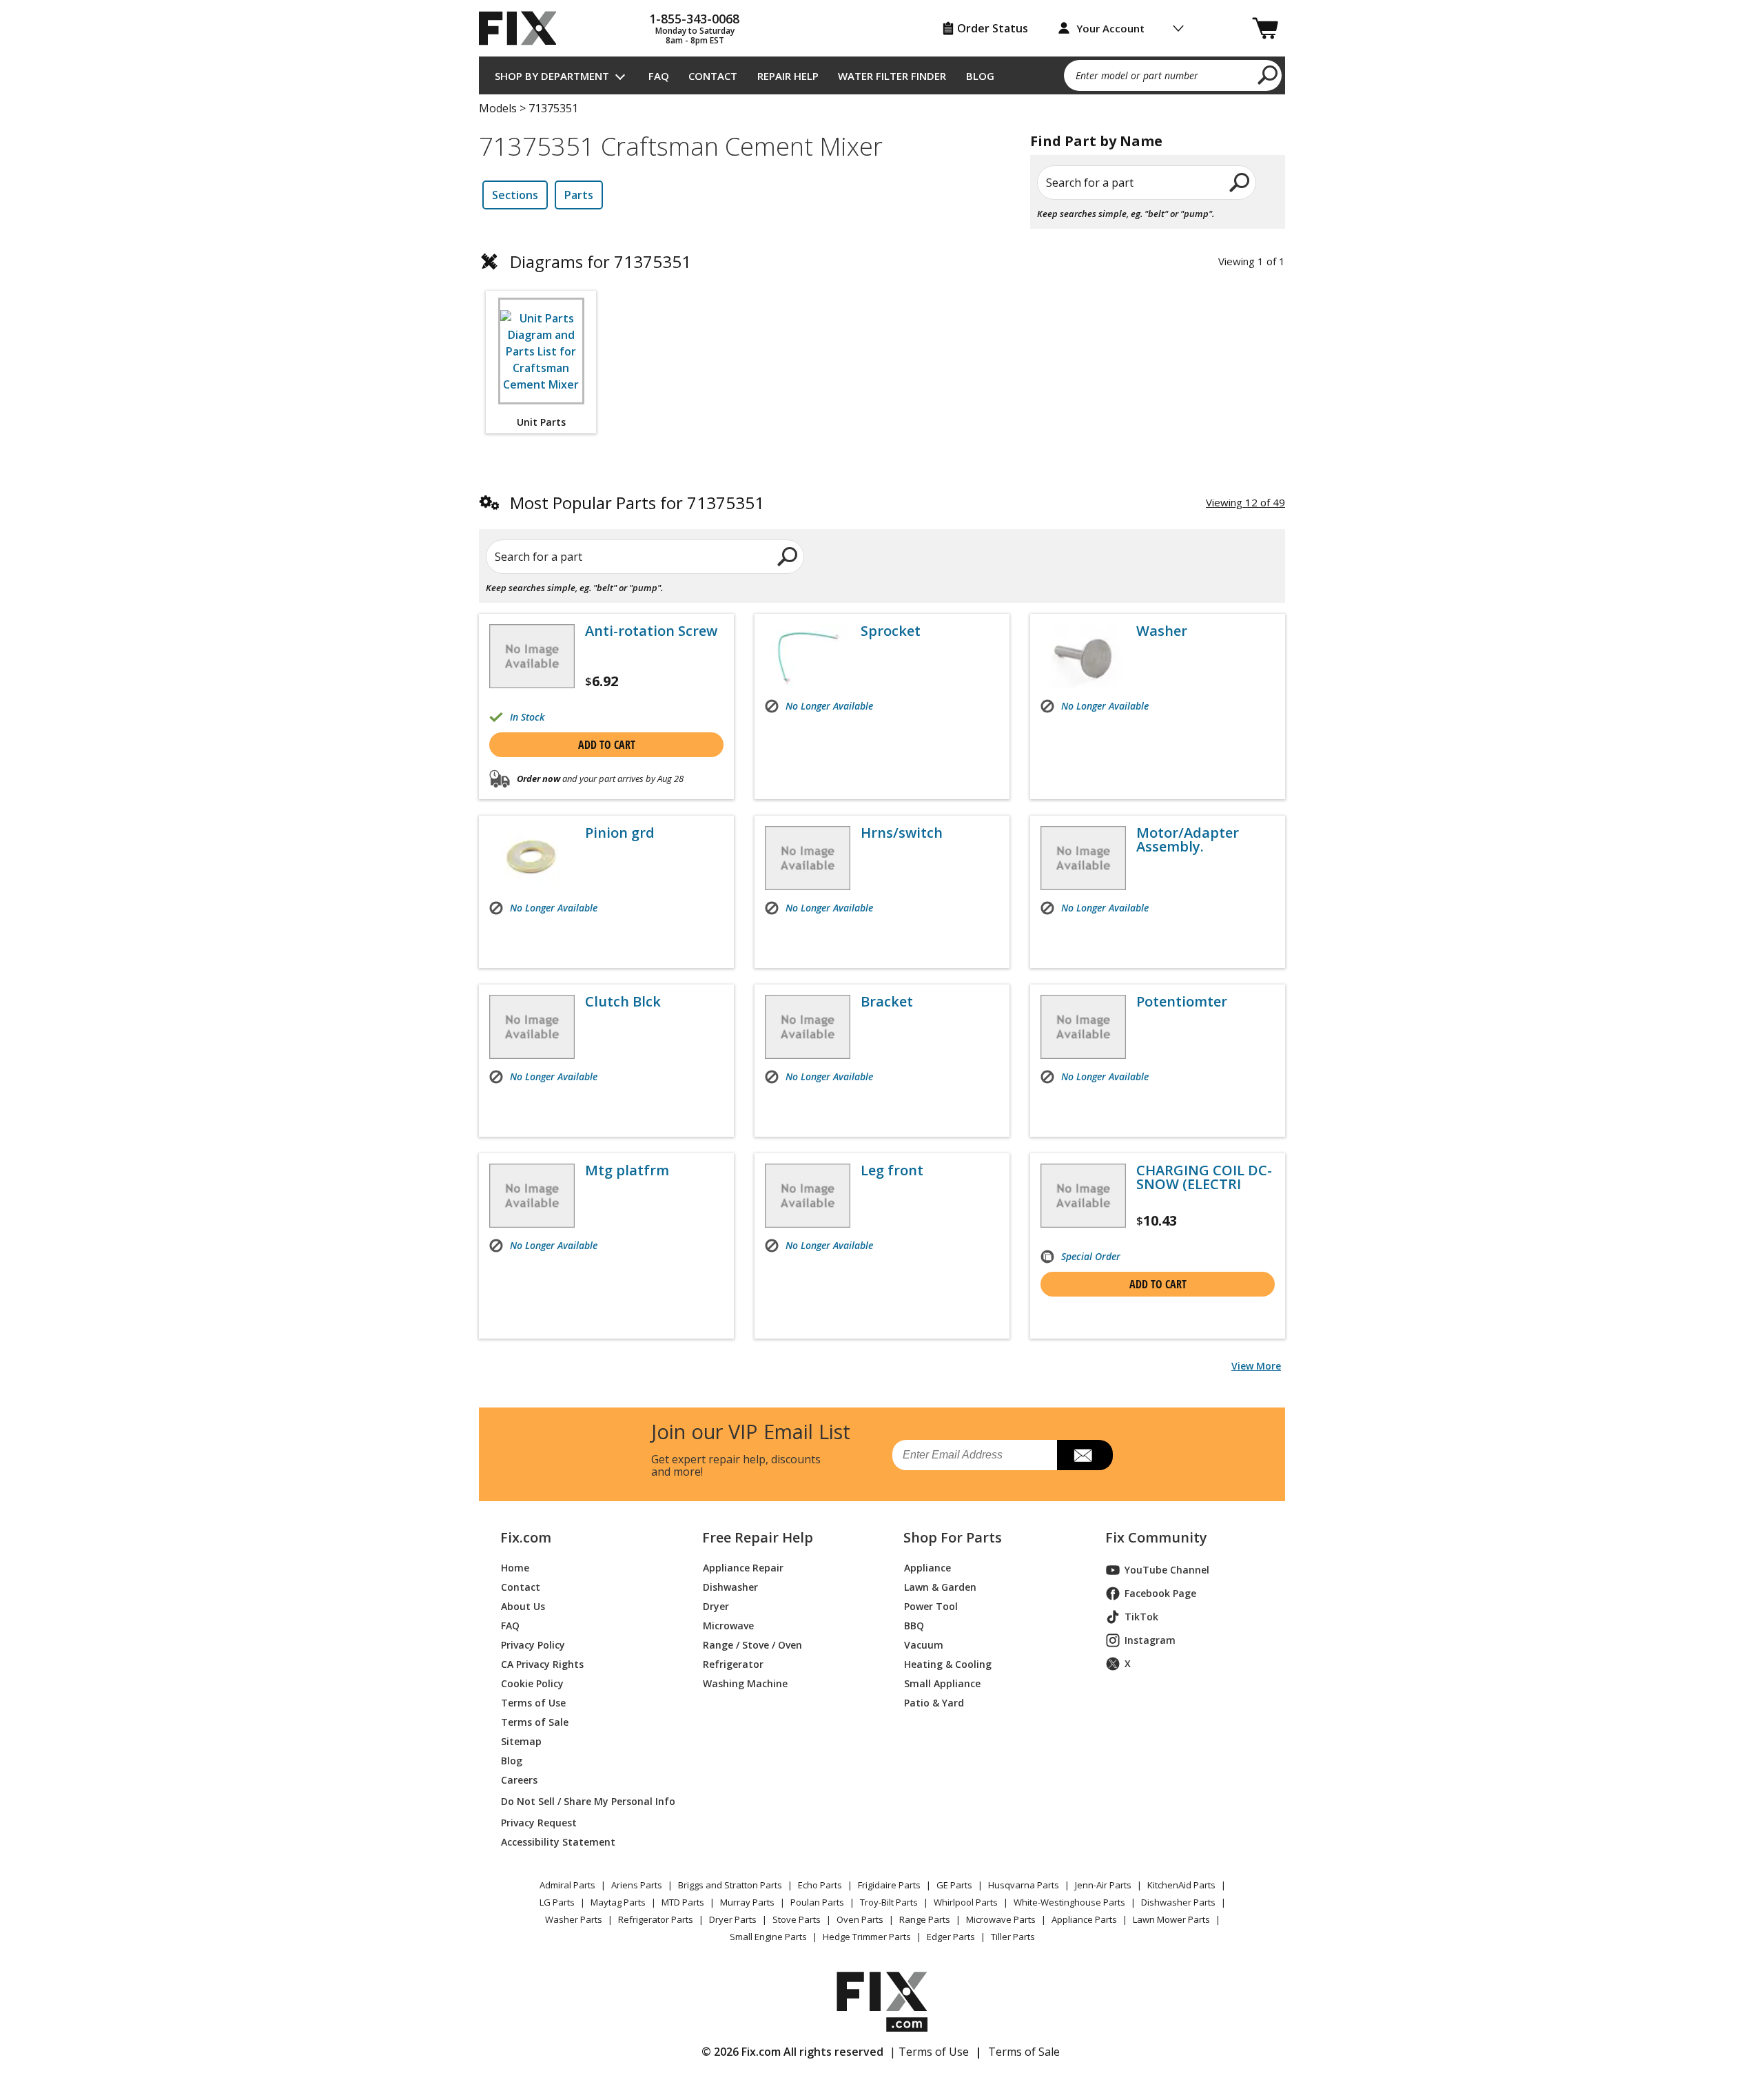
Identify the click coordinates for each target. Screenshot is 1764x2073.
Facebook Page (1160, 1593)
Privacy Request (539, 1823)
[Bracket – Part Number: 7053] (808, 1027)
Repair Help (788, 76)
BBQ (914, 1626)
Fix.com (526, 1538)
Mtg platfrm (627, 1170)
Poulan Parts (817, 1902)
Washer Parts (574, 1919)
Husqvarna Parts (1024, 1885)
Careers (519, 1780)
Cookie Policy (532, 1683)
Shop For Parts (953, 1538)
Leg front (892, 1170)
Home (515, 1568)
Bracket (887, 1002)
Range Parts (925, 1919)
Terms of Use (533, 1703)
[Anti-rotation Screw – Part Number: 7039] (532, 656)
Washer (1162, 631)
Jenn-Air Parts (1103, 1885)
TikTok (1141, 1617)
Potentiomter (1182, 1002)
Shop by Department (552, 76)
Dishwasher (730, 1587)
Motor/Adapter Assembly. (1188, 840)
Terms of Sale (535, 1722)
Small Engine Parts (768, 1937)
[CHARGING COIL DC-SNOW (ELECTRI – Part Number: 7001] (1083, 1196)
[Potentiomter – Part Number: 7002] (1083, 1027)
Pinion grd (620, 833)
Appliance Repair (743, 1568)
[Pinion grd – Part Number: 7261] (532, 858)
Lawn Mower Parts (1171, 1919)
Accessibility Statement (558, 1842)
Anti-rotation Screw (651, 631)
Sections (515, 195)
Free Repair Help (758, 1538)
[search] (1268, 74)
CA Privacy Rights (542, 1664)
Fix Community (1156, 1538)
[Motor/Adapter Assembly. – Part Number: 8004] (1083, 858)
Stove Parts (797, 1919)
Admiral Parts (567, 1885)
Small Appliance (942, 1683)
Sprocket (891, 631)
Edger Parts (951, 1937)
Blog (980, 76)
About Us (523, 1606)
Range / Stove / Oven (752, 1645)
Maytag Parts (618, 1902)
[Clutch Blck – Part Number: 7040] (532, 1027)
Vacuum (924, 1645)
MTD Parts (683, 1902)
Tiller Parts (1013, 1937)
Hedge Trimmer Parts (867, 1937)
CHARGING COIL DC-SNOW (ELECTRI (1204, 1177)
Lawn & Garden (940, 1587)
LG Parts (557, 1902)
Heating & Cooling (948, 1664)
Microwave (728, 1626)
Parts (579, 195)
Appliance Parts (1084, 1919)
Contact (713, 76)
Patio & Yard (934, 1703)
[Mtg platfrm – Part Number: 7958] (532, 1196)
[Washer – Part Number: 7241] (1083, 656)
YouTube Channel (1167, 1570)
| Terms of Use (929, 2052)
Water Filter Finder (892, 76)
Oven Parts (860, 1919)
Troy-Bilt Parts (889, 1902)
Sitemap (521, 1741)
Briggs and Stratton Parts (730, 1885)
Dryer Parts (733, 1919)
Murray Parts (747, 1902)
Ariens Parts (637, 1885)
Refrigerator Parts (656, 1919)
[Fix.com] (524, 28)
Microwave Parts (1001, 1919)
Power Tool (931, 1606)
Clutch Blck (623, 1002)
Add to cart (607, 745)
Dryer (716, 1606)
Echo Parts (820, 1885)
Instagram (1150, 1640)
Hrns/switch (902, 833)
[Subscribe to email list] (1085, 1455)
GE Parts (954, 1885)
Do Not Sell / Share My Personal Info (583, 1801)
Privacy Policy (533, 1645)
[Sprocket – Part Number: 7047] (808, 656)
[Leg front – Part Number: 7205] (808, 1196)
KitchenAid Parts (1181, 1885)
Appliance (927, 1568)
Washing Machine (745, 1683)
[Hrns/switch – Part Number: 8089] (808, 858)
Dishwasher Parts (1178, 1902)
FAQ (659, 76)
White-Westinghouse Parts (1069, 1902)
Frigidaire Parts (889, 1885)
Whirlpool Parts (966, 1902)
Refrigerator (733, 1664)
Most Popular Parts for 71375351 (637, 503)
